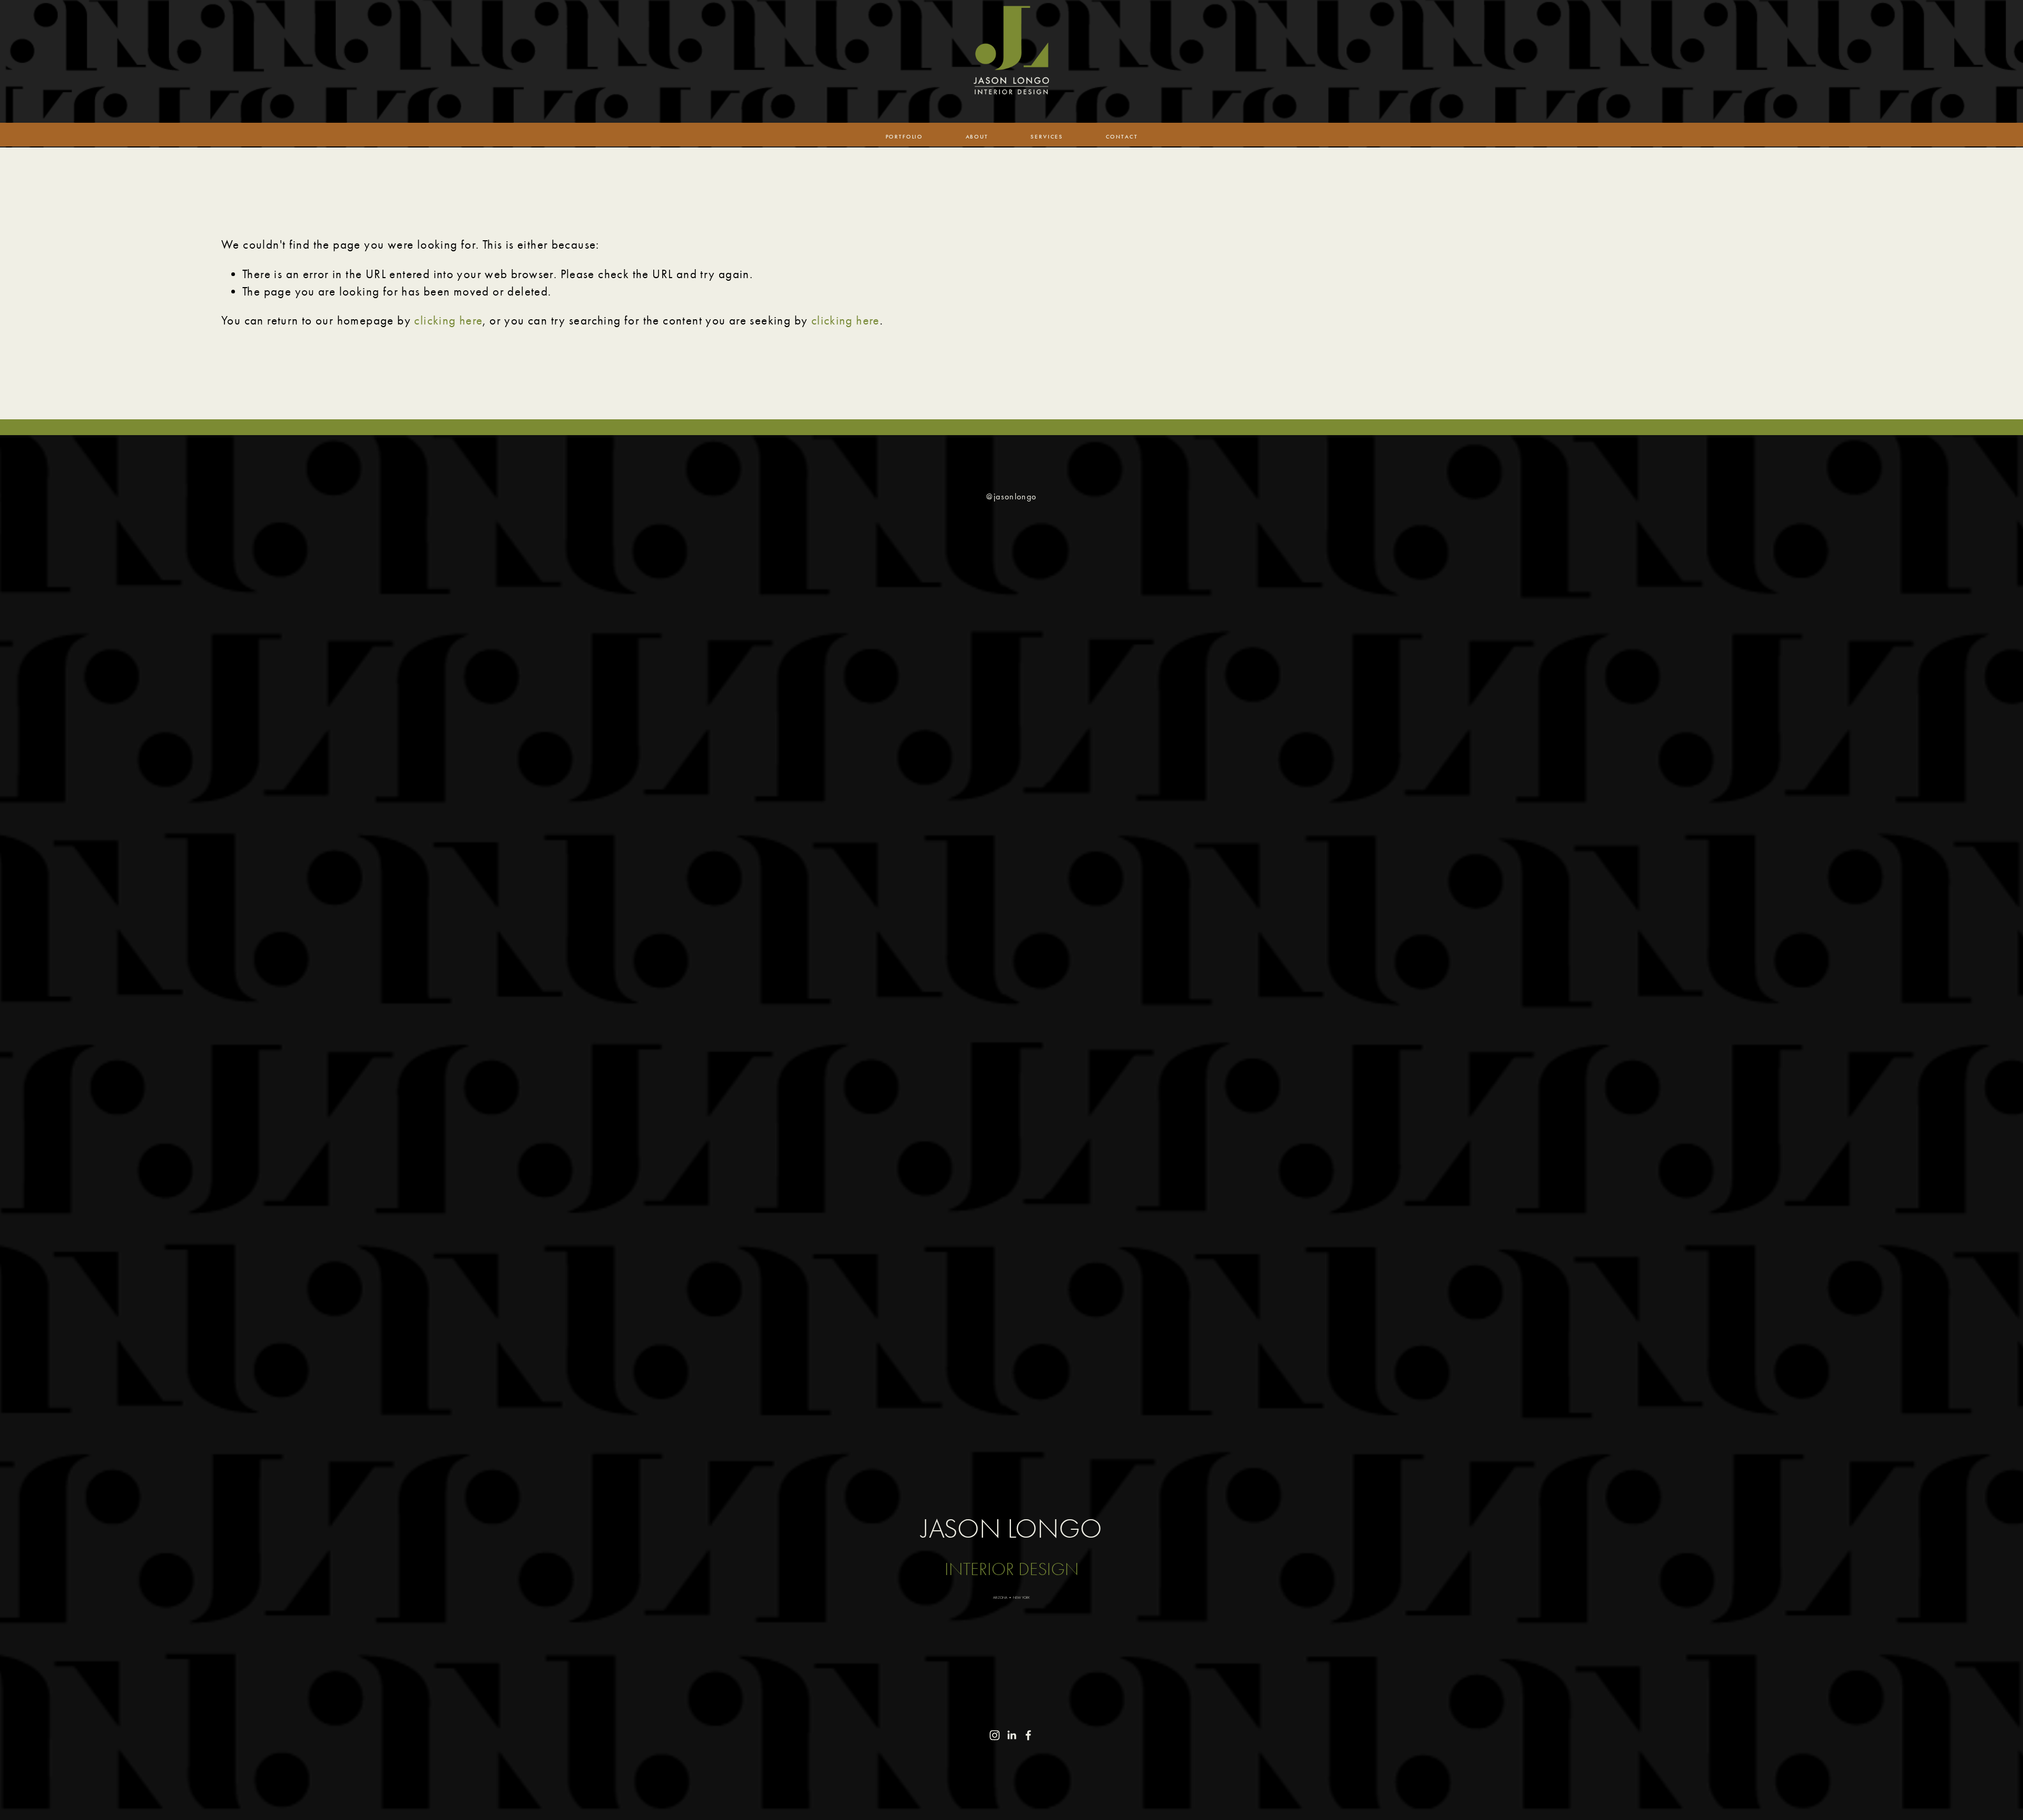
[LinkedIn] (1011, 1735)
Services (1047, 137)
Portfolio (904, 137)
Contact (1122, 137)
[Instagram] (995, 1735)
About (977, 137)
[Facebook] (1028, 1735)
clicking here (448, 321)
